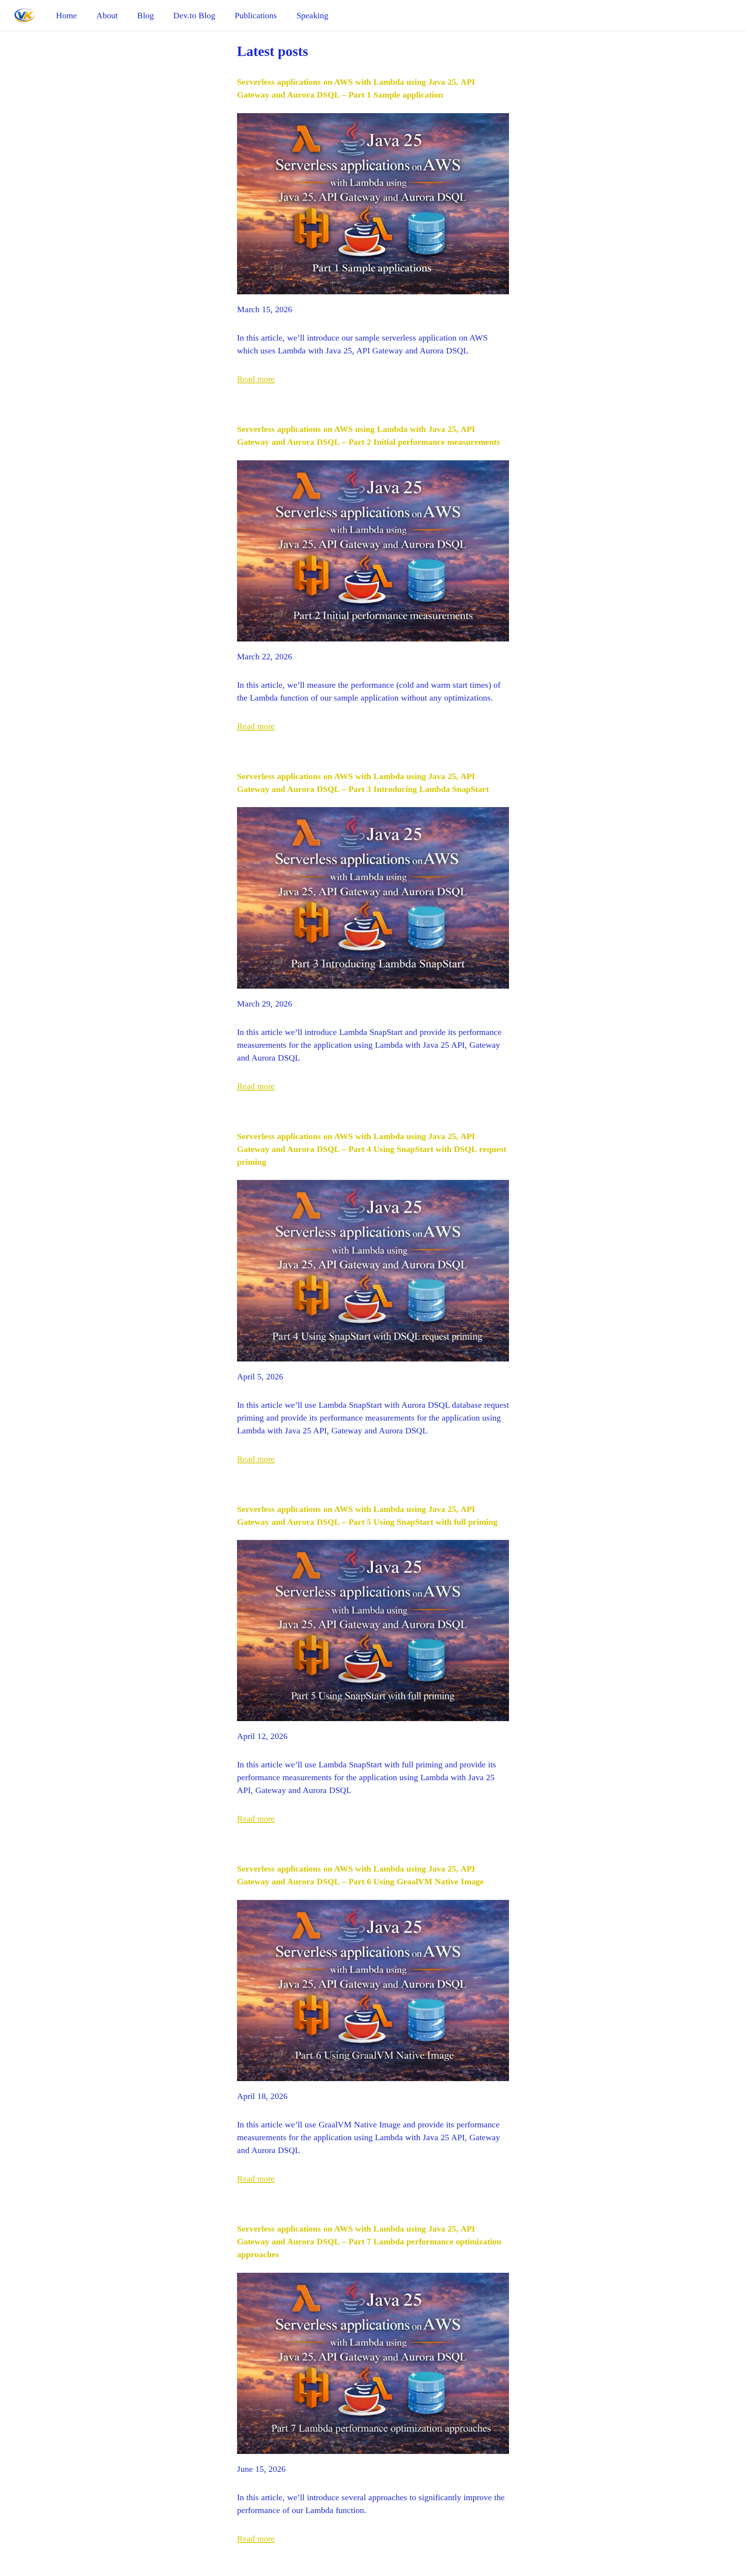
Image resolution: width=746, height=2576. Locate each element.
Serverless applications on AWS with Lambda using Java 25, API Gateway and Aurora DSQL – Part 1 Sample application (356, 88)
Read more (256, 379)
